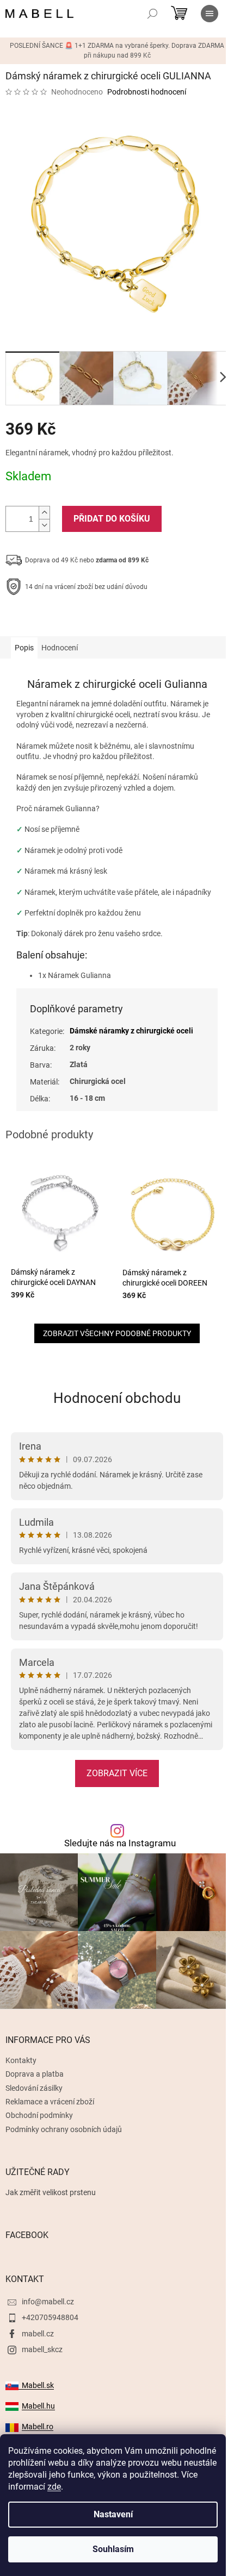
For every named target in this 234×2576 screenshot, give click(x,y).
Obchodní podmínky (39, 2115)
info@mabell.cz (48, 2302)
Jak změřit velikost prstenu (51, 2192)
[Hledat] (152, 14)
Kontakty (21, 2060)
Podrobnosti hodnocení (147, 92)
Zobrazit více (117, 1773)
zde (54, 2487)
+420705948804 (50, 2317)
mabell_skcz (42, 2349)
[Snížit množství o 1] (44, 525)
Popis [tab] (24, 648)
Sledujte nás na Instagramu (120, 1843)
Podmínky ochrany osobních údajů (64, 2129)
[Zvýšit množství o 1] (44, 513)
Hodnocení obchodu (117, 1398)
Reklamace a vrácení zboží (50, 2102)
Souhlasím (113, 2549)
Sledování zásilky (34, 2088)
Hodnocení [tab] (60, 648)
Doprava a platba (35, 2074)
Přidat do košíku (112, 519)
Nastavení (113, 2514)
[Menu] (210, 14)
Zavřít (64, 621)
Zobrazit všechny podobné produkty (117, 1333)
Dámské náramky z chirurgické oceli (131, 1031)
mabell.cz (38, 2334)
